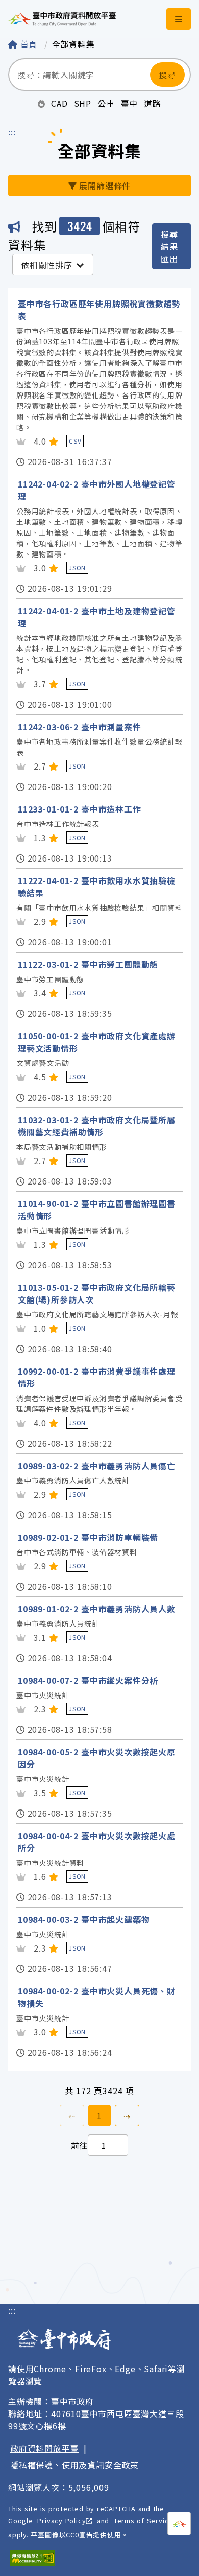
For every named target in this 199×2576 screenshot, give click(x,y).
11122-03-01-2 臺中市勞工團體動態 (88, 964)
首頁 (29, 44)
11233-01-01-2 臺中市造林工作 (80, 809)
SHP (83, 103)
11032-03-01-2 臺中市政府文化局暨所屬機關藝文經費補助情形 (97, 1126)
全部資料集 (73, 44)
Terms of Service (143, 2521)
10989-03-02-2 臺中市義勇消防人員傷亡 (97, 1466)
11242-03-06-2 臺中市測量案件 (80, 727)
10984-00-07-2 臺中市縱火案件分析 (88, 1680)
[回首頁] (62, 19)
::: (12, 132)
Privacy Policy (61, 2521)
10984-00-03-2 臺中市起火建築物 (84, 1919)
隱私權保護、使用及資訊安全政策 (74, 2465)
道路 (153, 103)
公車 (106, 103)
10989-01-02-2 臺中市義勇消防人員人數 (97, 1609)
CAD (59, 103)
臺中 (130, 103)
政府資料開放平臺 (44, 2448)
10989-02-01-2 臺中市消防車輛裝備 (88, 1537)
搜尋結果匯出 (169, 246)
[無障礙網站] (33, 2558)
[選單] (179, 19)
